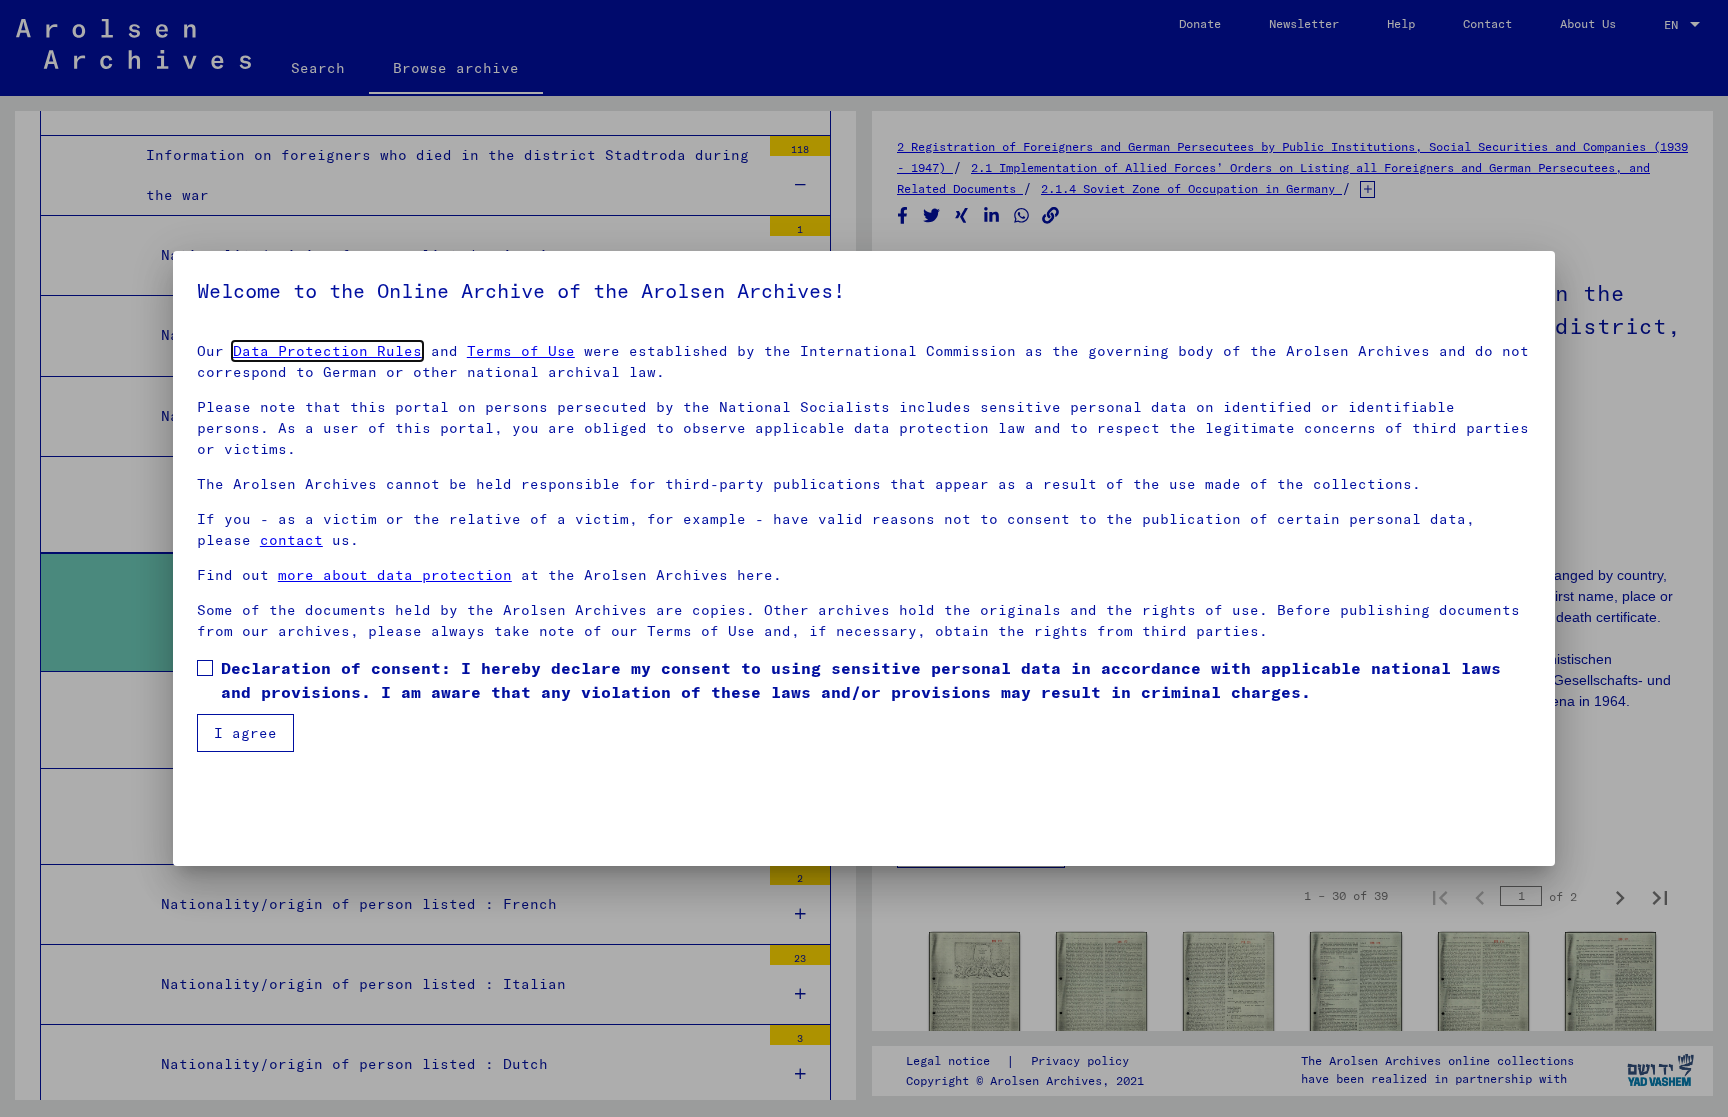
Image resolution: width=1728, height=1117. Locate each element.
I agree (245, 733)
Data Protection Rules (327, 351)
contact (291, 540)
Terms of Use (521, 351)
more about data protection (395, 575)
